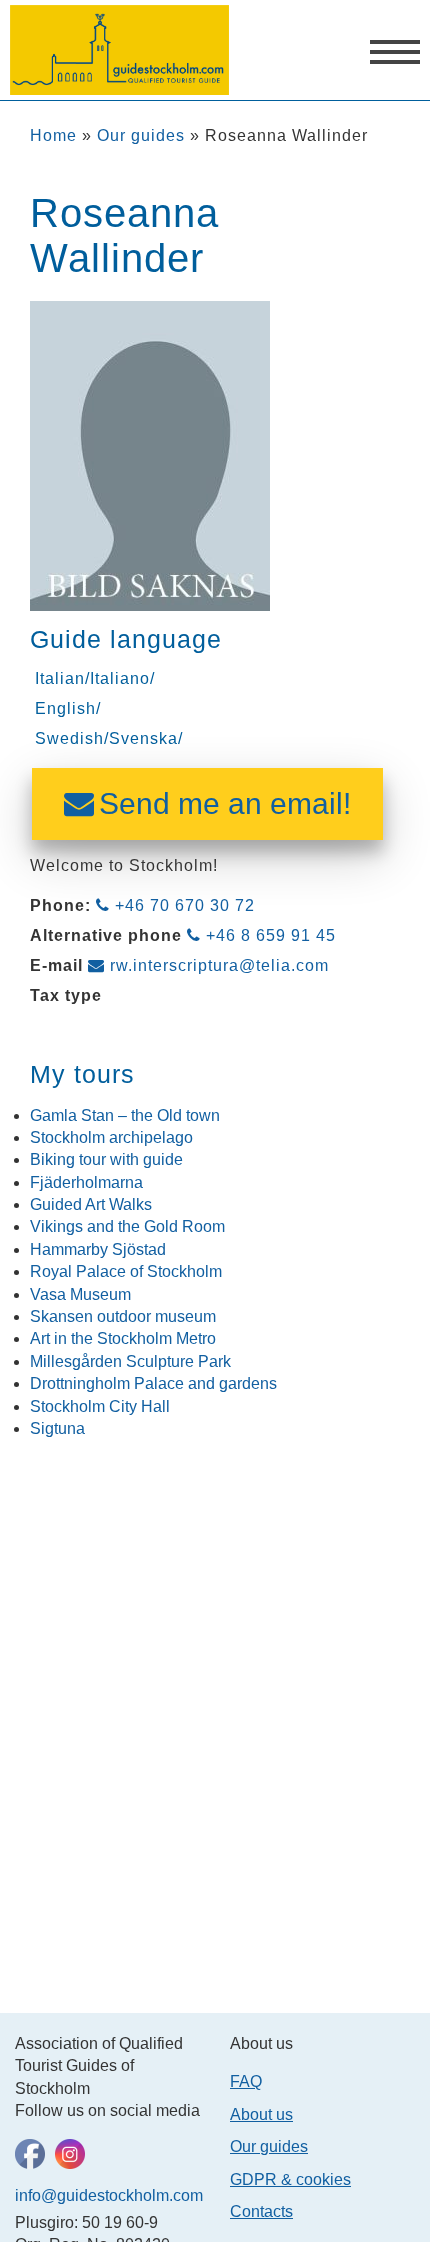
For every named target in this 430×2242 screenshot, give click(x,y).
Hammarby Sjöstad (98, 1249)
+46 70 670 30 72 (185, 905)
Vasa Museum (80, 1294)
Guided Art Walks (91, 1204)
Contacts (261, 2211)
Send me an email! (225, 803)
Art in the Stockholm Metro (123, 1338)
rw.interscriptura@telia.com (219, 965)
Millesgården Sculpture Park (130, 1361)
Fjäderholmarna (86, 1182)
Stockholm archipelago (111, 1137)
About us (261, 2114)
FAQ (246, 2081)
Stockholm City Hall (100, 1406)
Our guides (141, 135)
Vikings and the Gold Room (127, 1226)
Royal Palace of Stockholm (126, 1271)
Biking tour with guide (106, 1159)
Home (53, 135)
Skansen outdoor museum (123, 1316)
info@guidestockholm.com (107, 2195)
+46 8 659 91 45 (271, 935)
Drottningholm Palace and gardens (153, 1383)
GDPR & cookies (290, 2179)
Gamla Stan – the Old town (125, 1115)
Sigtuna (57, 1428)
